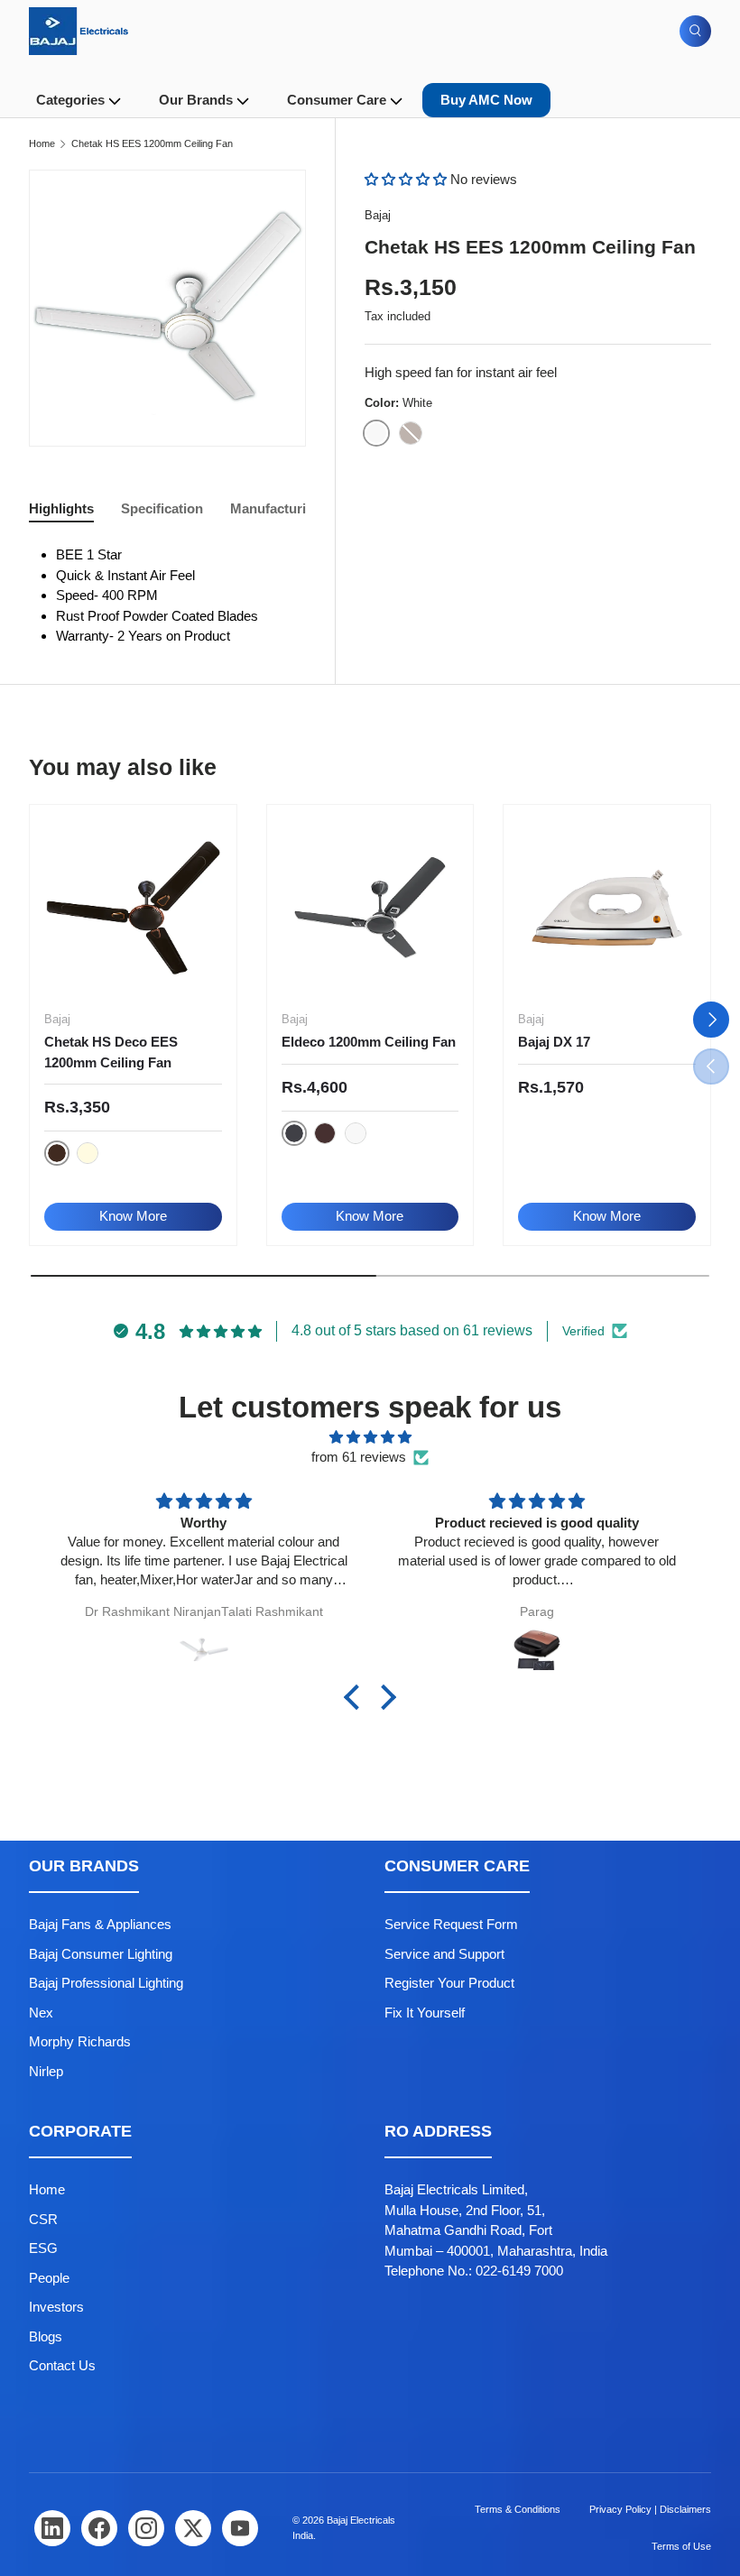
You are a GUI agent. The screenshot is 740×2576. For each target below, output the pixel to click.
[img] (370, 1438)
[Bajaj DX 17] (607, 908)
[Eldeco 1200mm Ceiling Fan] (370, 908)
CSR (43, 2219)
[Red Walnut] (325, 1133)
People (49, 2278)
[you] (240, 2528)
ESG (43, 2248)
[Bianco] (88, 1153)
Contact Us (62, 2365)
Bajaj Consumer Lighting (101, 1954)
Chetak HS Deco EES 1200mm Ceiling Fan (111, 1052)
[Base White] (356, 1133)
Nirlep (46, 2071)
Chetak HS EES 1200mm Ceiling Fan (152, 144)
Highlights (61, 508)
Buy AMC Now (486, 100)
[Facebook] (99, 2528)
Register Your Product (449, 1983)
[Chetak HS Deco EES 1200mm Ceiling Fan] (133, 908)
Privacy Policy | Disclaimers (650, 2509)
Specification (162, 508)
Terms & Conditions (518, 2509)
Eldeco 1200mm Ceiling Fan (369, 1042)
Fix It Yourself (425, 2013)
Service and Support (444, 1954)
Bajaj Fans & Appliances (100, 1924)
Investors (56, 2307)
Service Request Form (451, 1924)
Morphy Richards (80, 2041)
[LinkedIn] (52, 2528)
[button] (407, 179)
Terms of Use (681, 2546)
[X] (193, 2528)
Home (42, 144)
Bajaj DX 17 (554, 1042)
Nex (41, 2013)
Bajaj (378, 215)
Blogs (46, 2336)
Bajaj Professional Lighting (106, 1983)
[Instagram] (146, 2528)
